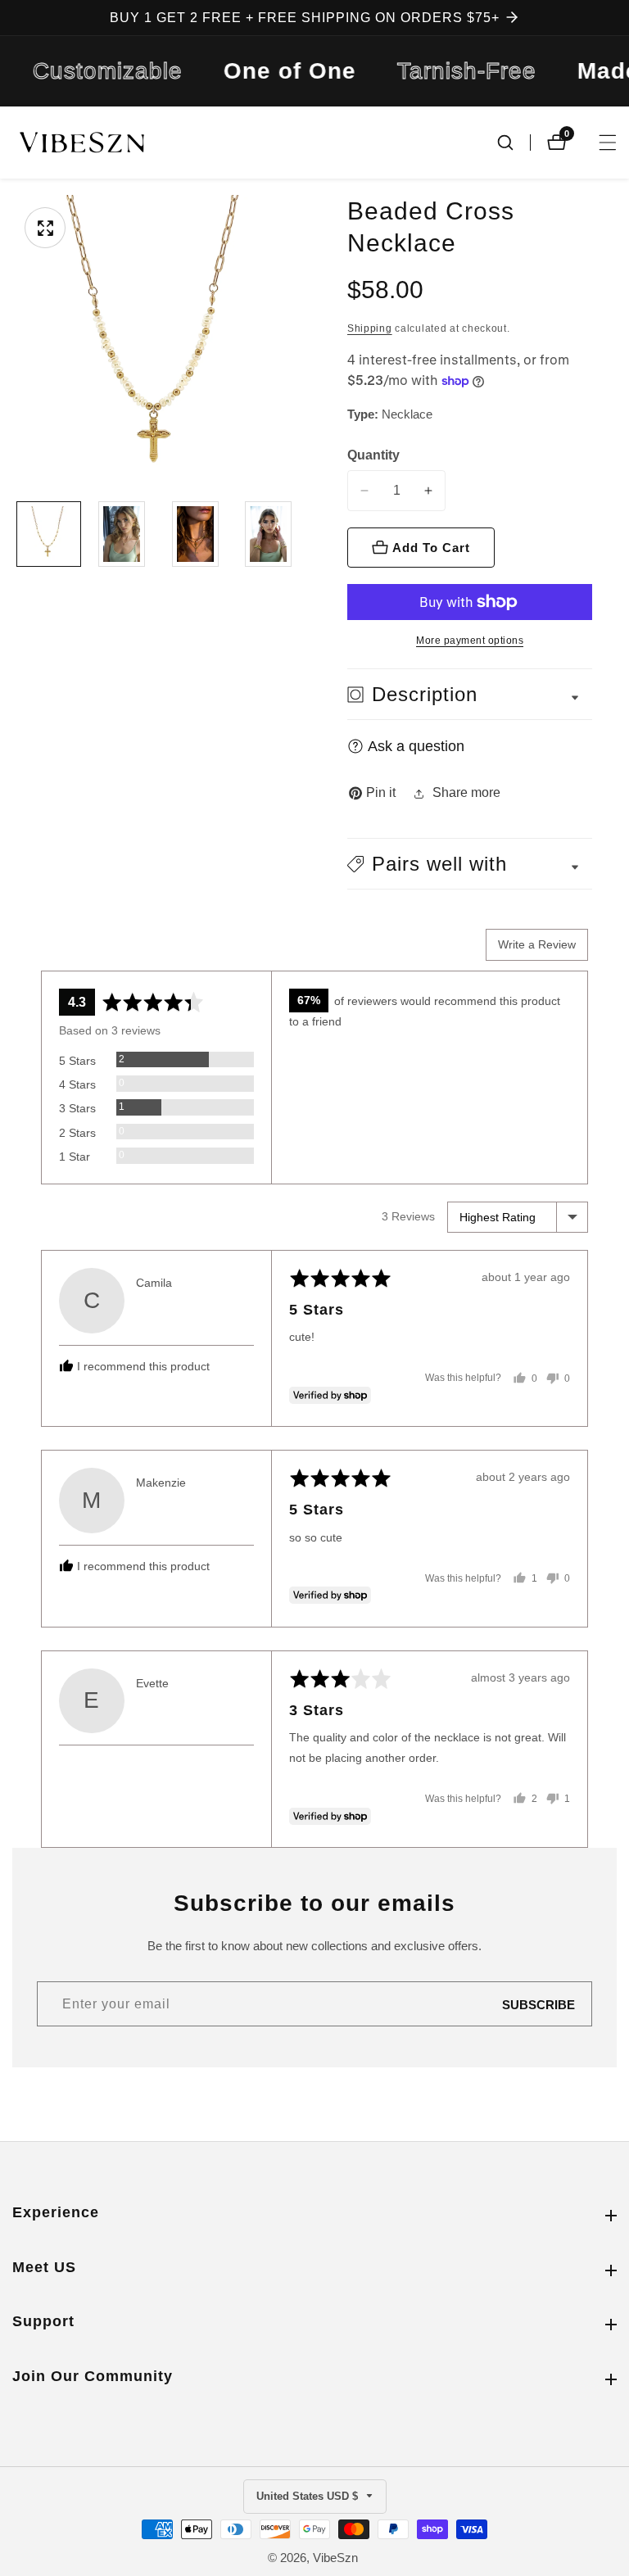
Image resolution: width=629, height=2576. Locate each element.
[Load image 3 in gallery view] (195, 534)
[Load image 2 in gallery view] (122, 534)
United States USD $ (309, 2496)
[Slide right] (300, 534)
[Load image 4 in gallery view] (268, 534)
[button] (470, 864)
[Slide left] (18, 534)
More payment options (470, 641)
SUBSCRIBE (538, 2004)
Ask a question (416, 746)
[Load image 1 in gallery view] (49, 534)
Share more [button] (466, 792)
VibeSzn (335, 2558)
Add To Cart (431, 548)
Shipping (370, 328)
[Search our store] (514, 143)
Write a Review (537, 944)
